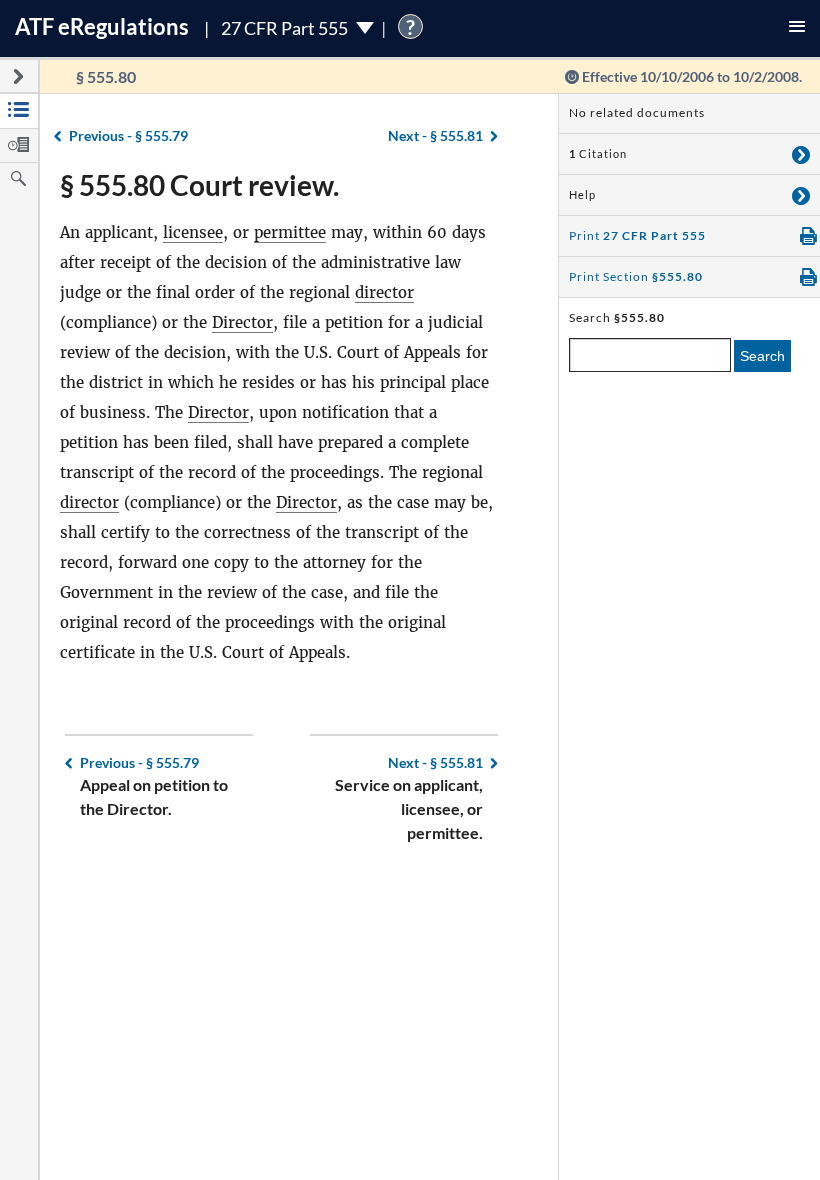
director (384, 292)
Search (762, 356)
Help (582, 195)
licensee (193, 232)
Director (242, 322)
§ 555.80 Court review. (199, 185)
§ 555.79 (128, 135)
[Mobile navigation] (797, 28)
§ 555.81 (435, 135)
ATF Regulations (102, 26)
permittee (290, 232)
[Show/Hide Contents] (801, 154)
